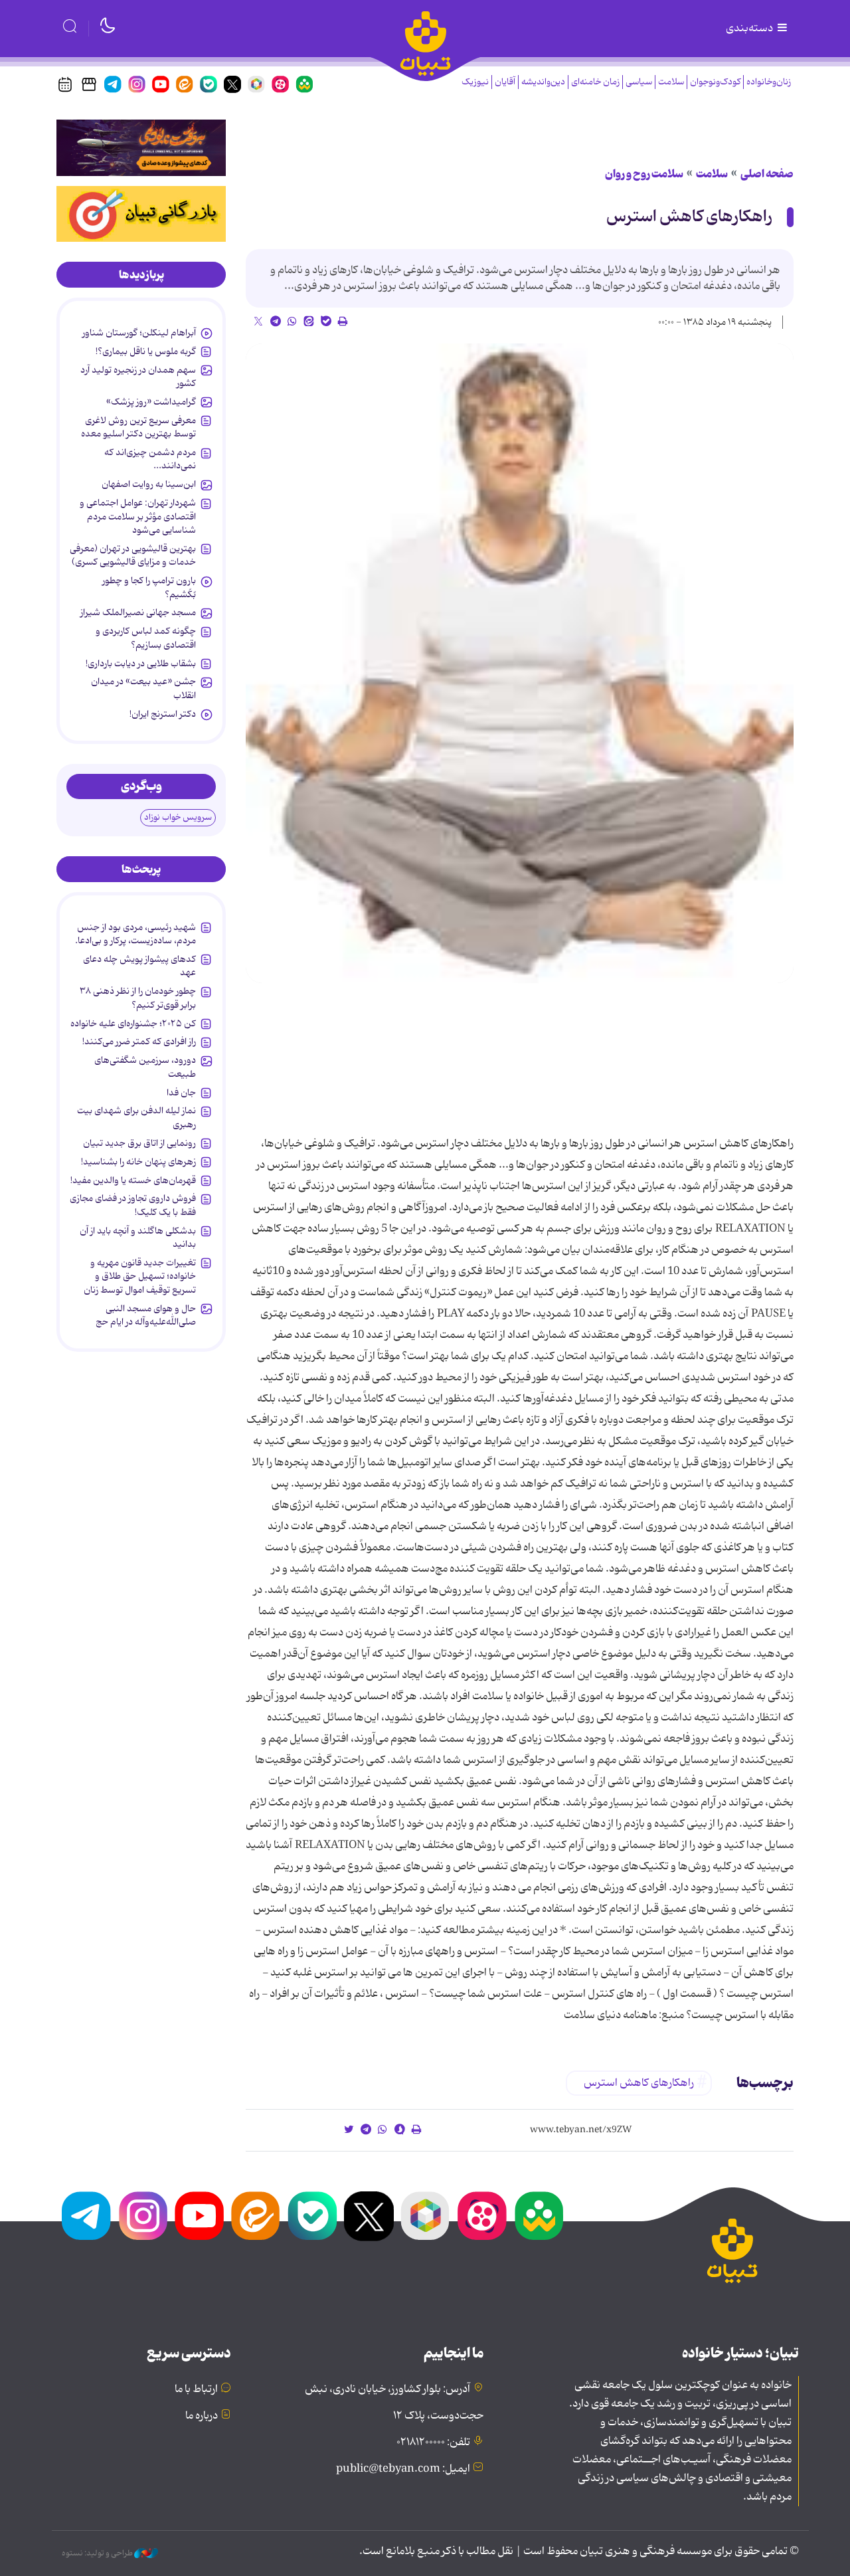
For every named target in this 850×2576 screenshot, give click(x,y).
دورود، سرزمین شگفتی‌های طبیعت (145, 1067)
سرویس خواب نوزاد (178, 817)
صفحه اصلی (767, 174)
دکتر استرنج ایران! (163, 714)
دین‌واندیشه (543, 82)
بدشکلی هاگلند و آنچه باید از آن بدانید (138, 1238)
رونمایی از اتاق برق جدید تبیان (139, 1143)
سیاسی (639, 82)
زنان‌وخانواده (769, 82)
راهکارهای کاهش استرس (689, 217)
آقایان (505, 82)
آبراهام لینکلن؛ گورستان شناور (139, 333)
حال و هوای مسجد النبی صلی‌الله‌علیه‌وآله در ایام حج (146, 1315)
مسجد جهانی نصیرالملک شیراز (138, 612)
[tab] (141, 275)
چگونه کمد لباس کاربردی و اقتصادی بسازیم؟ (146, 638)
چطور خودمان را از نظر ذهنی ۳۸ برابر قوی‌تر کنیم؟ (138, 998)
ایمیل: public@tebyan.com (403, 2469)
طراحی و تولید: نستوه (98, 2553)
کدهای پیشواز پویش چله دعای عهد (139, 966)
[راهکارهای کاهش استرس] (520, 663)
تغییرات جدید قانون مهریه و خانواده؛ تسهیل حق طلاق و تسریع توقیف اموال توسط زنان (140, 1276)
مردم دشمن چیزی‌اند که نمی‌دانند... (150, 459)
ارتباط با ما (196, 2389)
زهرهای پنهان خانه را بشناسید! (138, 1162)
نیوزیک (475, 82)
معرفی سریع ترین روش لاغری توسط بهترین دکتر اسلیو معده (138, 427)
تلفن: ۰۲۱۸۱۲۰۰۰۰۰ (433, 2442)
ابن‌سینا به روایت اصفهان (149, 484)
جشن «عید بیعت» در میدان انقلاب (143, 688)
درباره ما (202, 2416)
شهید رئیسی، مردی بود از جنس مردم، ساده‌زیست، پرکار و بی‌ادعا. (135, 934)
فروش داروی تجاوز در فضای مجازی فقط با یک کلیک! (133, 1205)
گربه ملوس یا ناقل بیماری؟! (146, 351)
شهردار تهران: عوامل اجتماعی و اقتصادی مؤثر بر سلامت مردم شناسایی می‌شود (138, 516)
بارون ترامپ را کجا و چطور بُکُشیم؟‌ (149, 587)
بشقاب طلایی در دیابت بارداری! (141, 664)
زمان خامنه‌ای (595, 82)
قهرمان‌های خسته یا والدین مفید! (133, 1180)
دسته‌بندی (750, 29)
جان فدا (181, 1093)
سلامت (671, 82)
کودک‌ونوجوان (715, 82)
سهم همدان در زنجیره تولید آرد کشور (138, 377)
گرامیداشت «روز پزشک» (151, 402)
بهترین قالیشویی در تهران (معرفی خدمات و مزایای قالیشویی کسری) (133, 555)
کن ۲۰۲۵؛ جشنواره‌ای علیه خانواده (133, 1024)
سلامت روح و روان (644, 174)
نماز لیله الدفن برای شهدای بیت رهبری (136, 1117)
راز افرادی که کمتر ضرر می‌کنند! (139, 1042)
